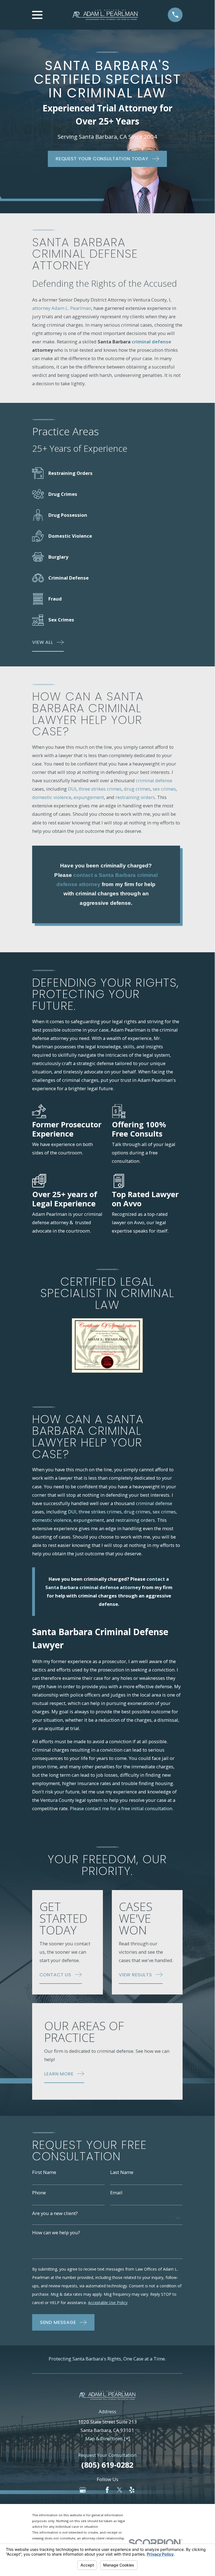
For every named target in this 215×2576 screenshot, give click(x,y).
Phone (39, 2193)
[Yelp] (132, 2490)
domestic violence (52, 797)
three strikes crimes (100, 789)
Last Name (122, 2172)
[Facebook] (107, 2490)
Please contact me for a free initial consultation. (122, 1808)
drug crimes (137, 789)
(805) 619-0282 (107, 2465)
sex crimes (164, 789)
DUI (72, 789)
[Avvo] (95, 2490)
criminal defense (154, 780)
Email (116, 2193)
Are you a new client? (55, 2213)
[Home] (105, 15)
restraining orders (135, 797)
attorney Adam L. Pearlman (62, 308)
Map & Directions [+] (108, 2439)
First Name (44, 2172)
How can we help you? (56, 2233)
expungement (89, 797)
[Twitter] (120, 2490)
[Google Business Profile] (83, 2490)
